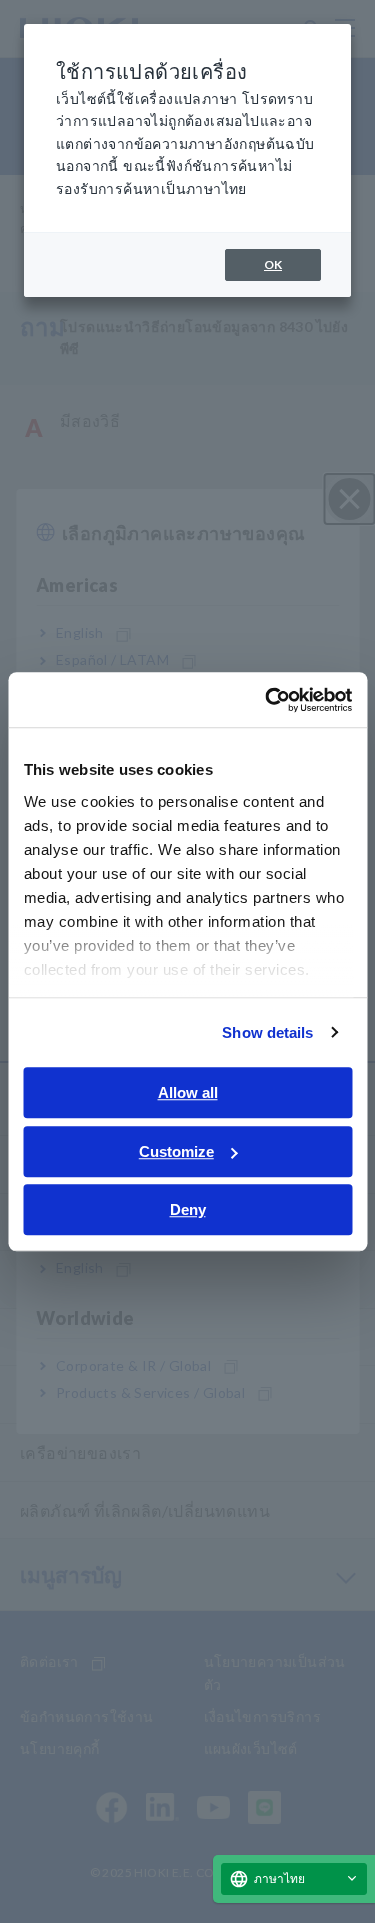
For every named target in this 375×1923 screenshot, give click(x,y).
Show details (267, 1032)
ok (273, 264)
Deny (188, 1209)
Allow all (188, 1092)
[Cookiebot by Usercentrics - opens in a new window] (267, 700)
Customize (176, 1151)
